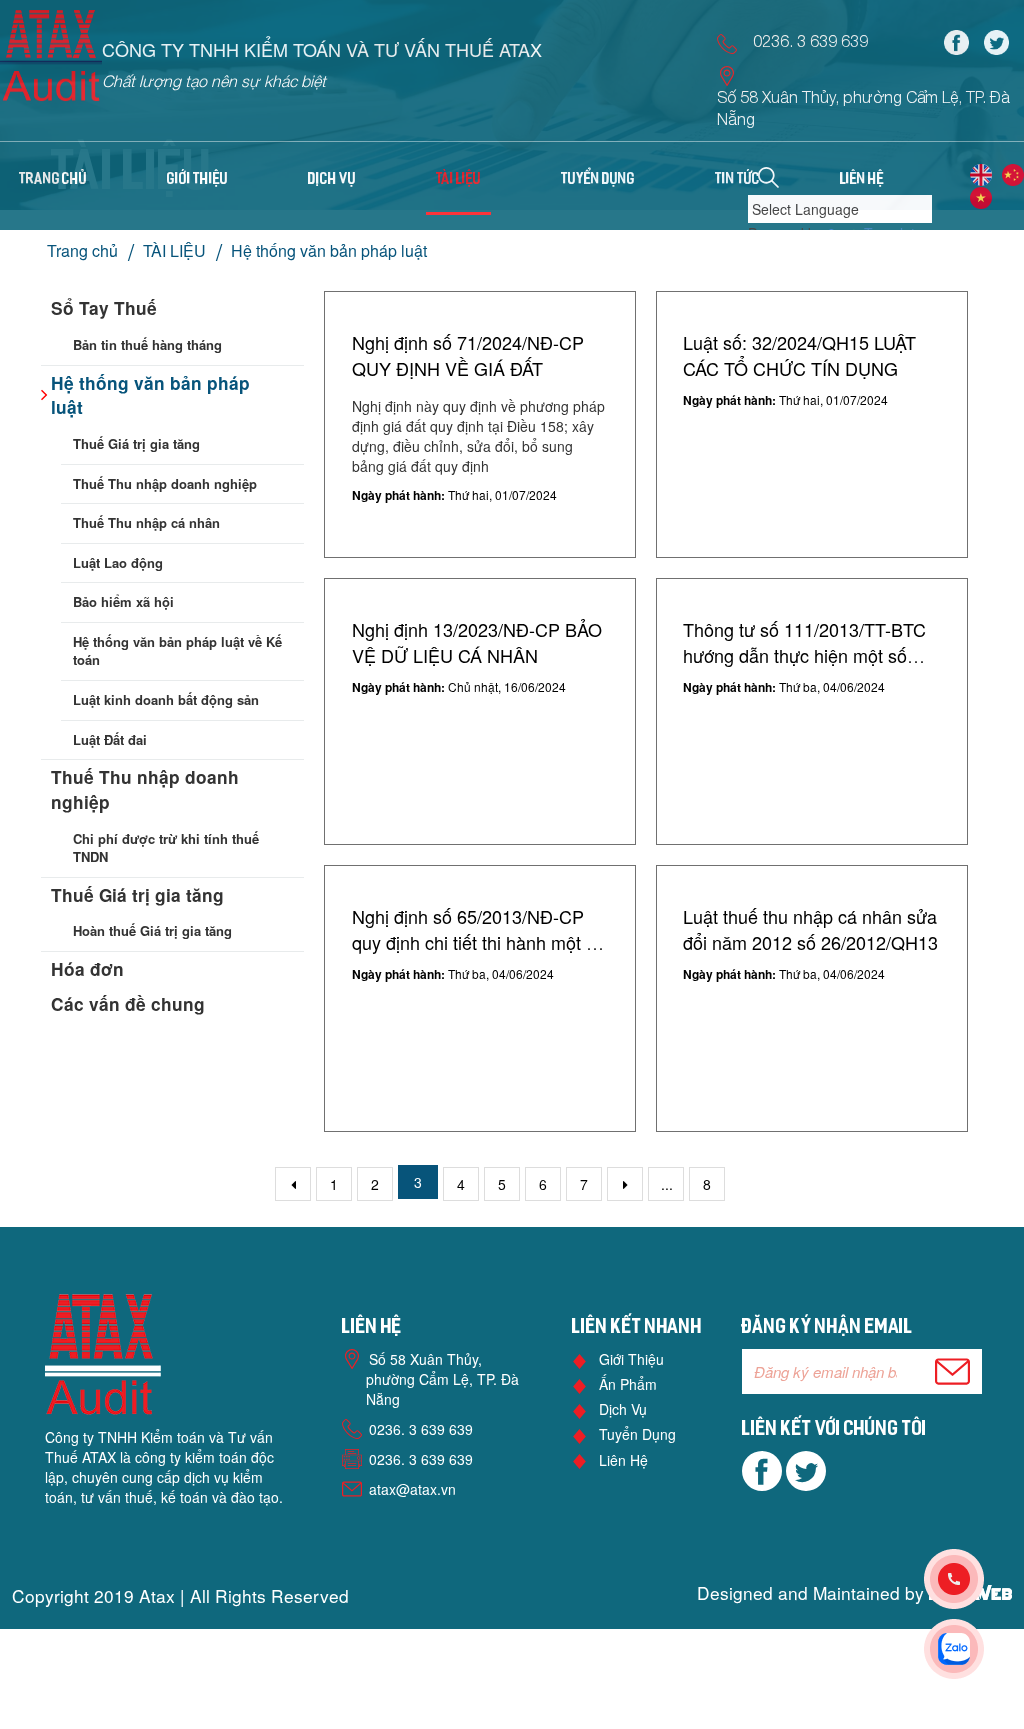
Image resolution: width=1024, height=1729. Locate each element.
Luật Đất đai (110, 739)
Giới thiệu (631, 1359)
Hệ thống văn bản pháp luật (329, 250)
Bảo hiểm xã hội (123, 601)
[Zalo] (974, 1649)
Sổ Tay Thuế (104, 308)
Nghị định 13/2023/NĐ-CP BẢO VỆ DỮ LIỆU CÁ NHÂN (477, 642)
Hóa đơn (87, 969)
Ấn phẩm (628, 1384)
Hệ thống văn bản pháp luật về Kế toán (177, 651)
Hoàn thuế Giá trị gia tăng (152, 930)
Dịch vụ (623, 1409)
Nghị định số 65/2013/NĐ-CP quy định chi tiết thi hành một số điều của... (478, 942)
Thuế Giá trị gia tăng (136, 443)
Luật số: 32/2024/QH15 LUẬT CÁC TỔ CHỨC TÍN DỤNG (799, 355)
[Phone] (974, 1579)
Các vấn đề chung (128, 1004)
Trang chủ (53, 180)
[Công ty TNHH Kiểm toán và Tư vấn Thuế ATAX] (51, 62)
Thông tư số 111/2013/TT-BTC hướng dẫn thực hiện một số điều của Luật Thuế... (804, 655)
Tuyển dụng (637, 1434)
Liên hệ (623, 1460)
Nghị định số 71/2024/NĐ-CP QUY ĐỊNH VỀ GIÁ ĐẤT (468, 355)
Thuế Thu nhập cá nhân (146, 522)
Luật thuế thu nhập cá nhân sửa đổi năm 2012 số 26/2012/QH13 (810, 929)
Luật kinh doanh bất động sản (166, 699)
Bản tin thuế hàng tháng (147, 344)
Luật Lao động (118, 562)
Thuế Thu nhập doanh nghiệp (165, 483)
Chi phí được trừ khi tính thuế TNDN (166, 848)
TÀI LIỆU (174, 250)
